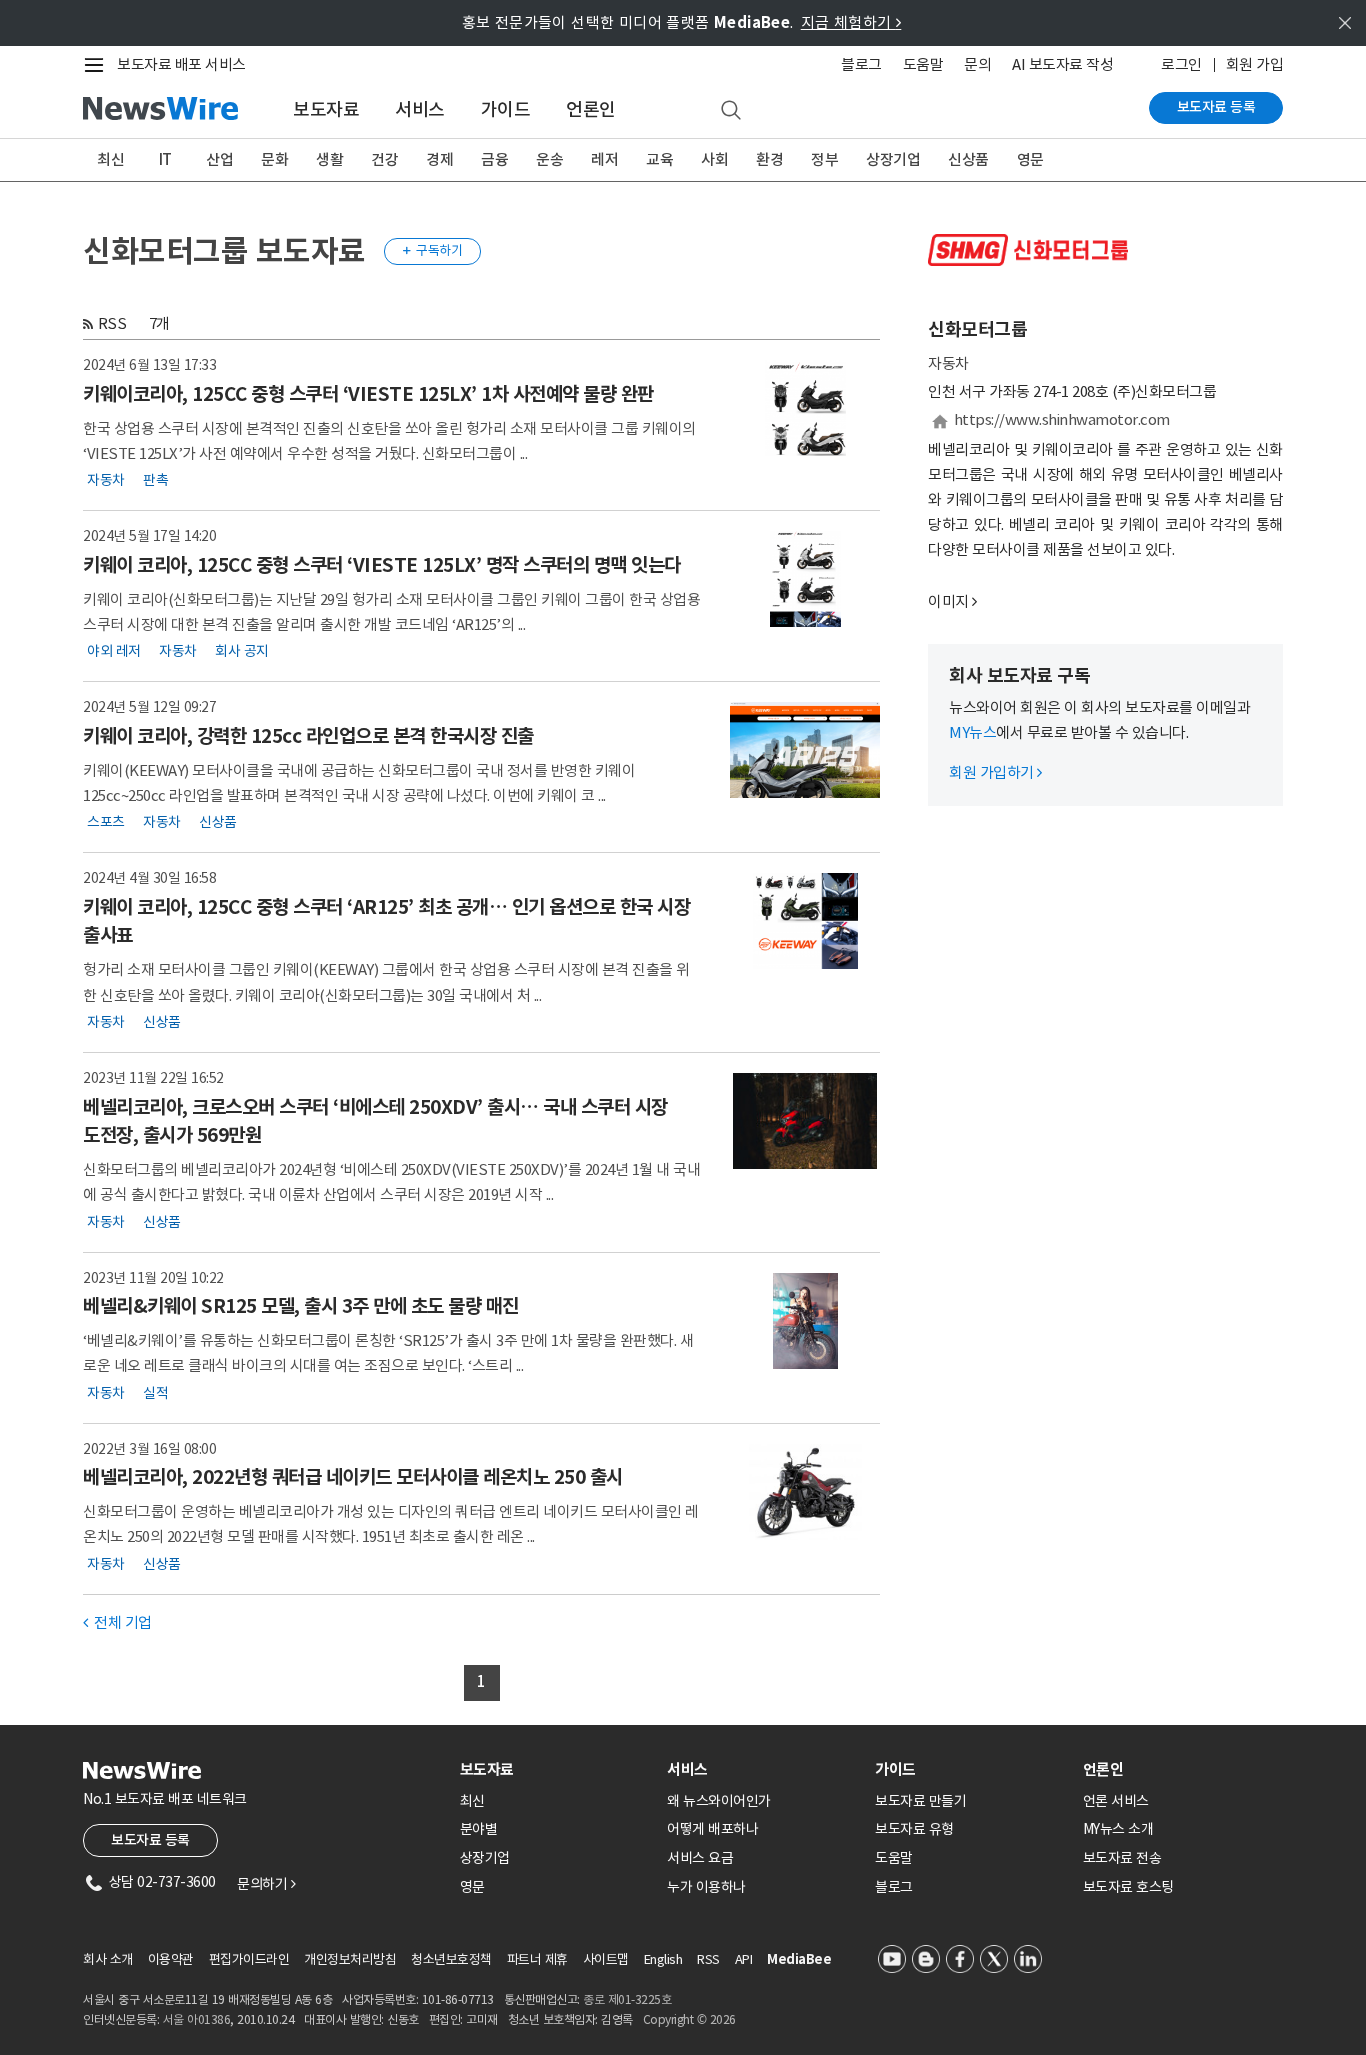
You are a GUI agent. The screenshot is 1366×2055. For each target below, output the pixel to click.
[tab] (556, 1769)
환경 (769, 159)
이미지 (948, 601)
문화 (274, 159)
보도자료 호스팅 (1128, 1887)
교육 (659, 159)
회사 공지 (242, 651)
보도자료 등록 (1216, 107)
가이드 (506, 109)
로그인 (1181, 64)
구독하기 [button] (433, 250)
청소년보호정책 (451, 1959)
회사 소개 (108, 1959)
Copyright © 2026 (689, 2019)
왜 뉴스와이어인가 (719, 1801)
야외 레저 (114, 651)
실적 (155, 1392)
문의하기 (266, 1884)
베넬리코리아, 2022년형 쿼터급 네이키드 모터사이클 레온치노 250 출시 (353, 1477)
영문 (1030, 159)
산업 (219, 159)
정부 (824, 159)
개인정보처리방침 (350, 1959)
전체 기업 (117, 1622)
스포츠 (106, 822)
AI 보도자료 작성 (1062, 64)
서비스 (420, 109)
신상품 (968, 159)
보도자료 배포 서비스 (181, 64)
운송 (549, 159)
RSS (112, 323)
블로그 (861, 64)
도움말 (923, 64)
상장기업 (893, 159)
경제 (439, 159)
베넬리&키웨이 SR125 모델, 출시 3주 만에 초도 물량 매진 (301, 1306)
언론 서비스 (1116, 1801)
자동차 (106, 480)
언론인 (591, 109)
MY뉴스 (972, 732)
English (663, 1959)
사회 (714, 159)
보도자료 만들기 (920, 1801)
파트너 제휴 (537, 1959)
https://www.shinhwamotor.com (1062, 419)
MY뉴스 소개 (1118, 1829)
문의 (977, 64)
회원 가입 (1255, 64)
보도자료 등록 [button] (150, 1840)
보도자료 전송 (1122, 1858)
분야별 (479, 1829)
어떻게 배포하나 (712, 1829)
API (744, 1959)
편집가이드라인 (249, 1959)
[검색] (731, 111)
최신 (110, 159)
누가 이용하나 (706, 1887)
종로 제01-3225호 (627, 1999)
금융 (494, 159)
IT (165, 159)
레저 (604, 159)
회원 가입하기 (995, 772)
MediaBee (799, 1959)
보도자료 (326, 109)
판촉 (155, 480)
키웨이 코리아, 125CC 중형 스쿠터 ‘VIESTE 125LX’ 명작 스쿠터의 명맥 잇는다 (382, 565)
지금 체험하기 (851, 22)
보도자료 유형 (914, 1829)
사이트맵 (606, 1959)
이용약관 (171, 1959)
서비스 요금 (700, 1858)
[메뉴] (98, 65)
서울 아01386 (197, 2019)
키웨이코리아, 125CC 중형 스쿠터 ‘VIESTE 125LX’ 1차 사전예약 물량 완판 (368, 394)
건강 (384, 159)
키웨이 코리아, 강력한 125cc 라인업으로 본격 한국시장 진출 (308, 736)
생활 (329, 159)
